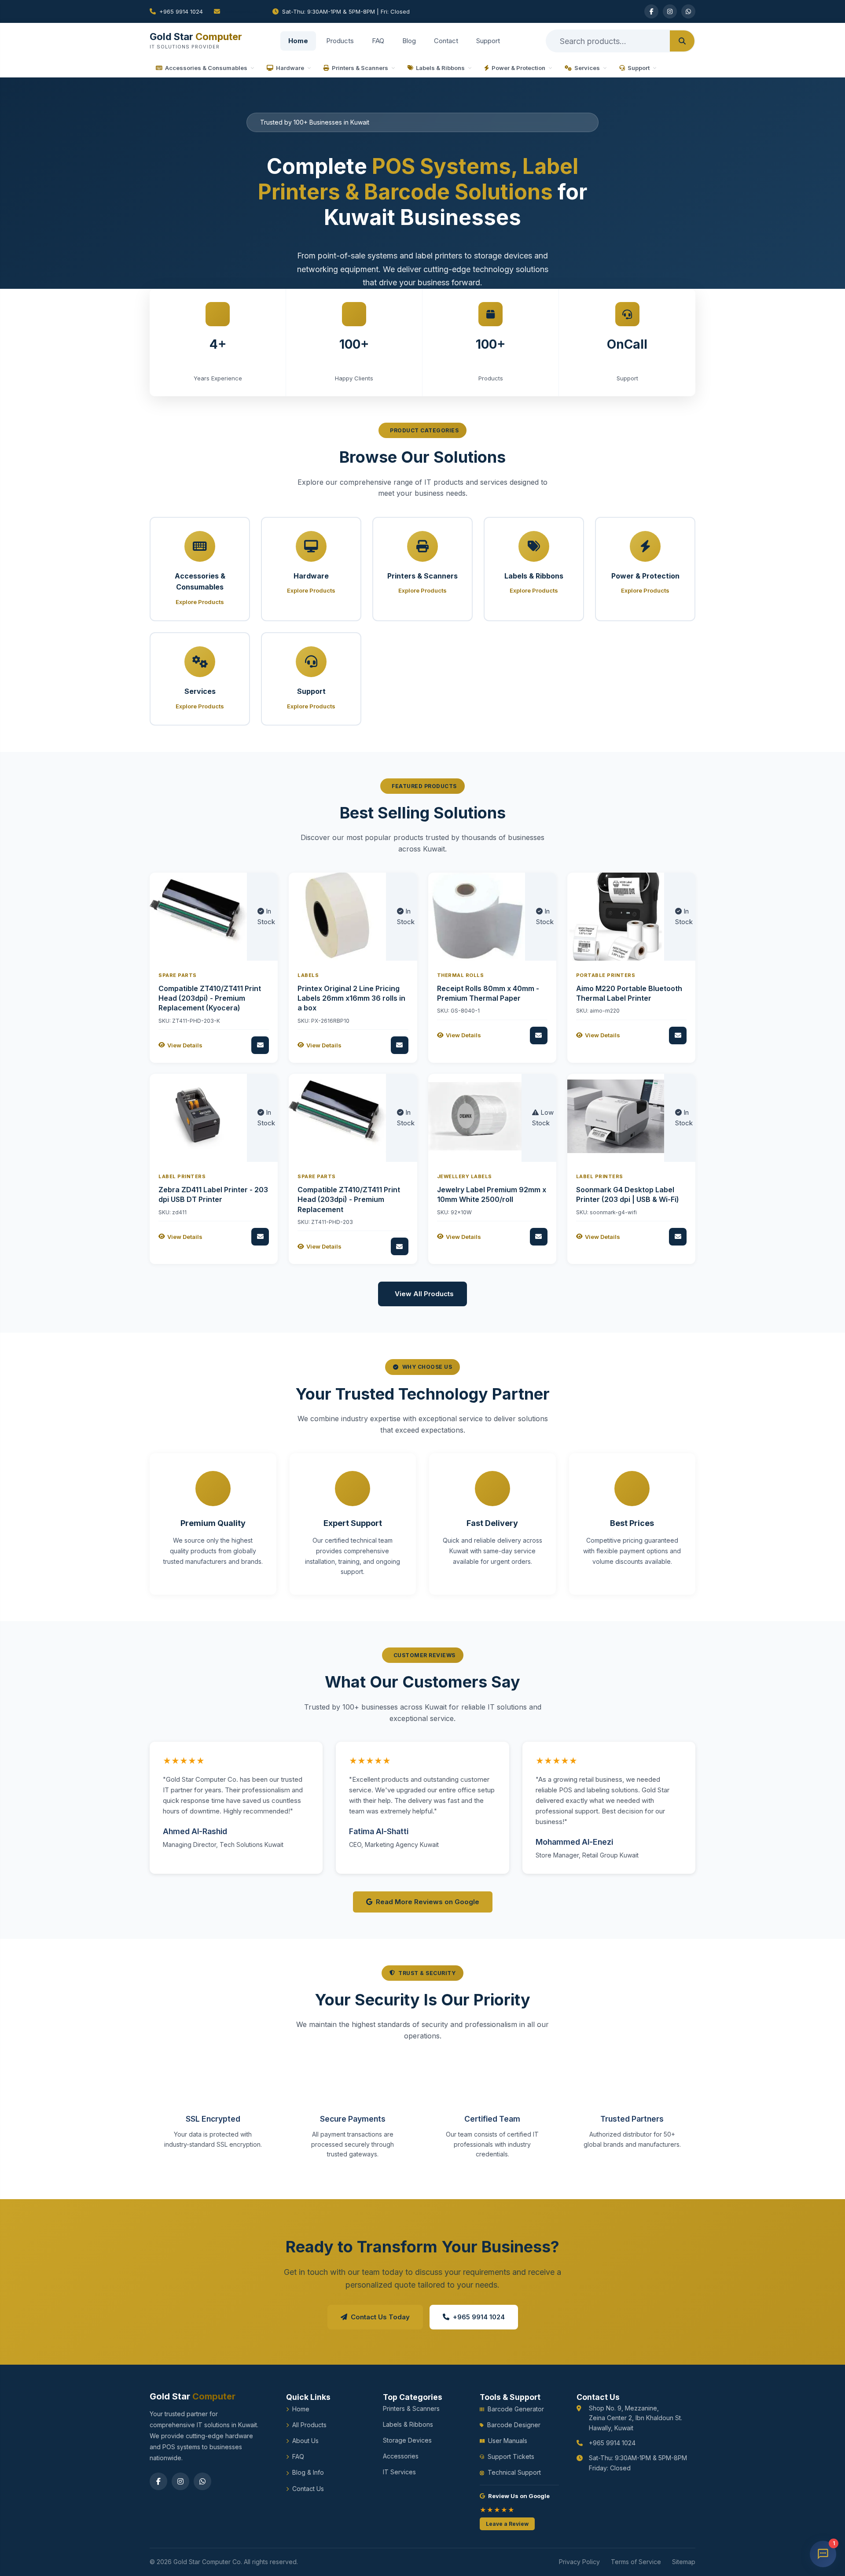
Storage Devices (407, 2440)
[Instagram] (670, 11)
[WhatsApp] (688, 11)
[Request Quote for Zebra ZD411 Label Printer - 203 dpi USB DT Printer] (260, 1237)
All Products (309, 2425)
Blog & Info (308, 2472)
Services (587, 68)
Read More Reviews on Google (428, 1902)
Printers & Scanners (360, 68)
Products (340, 41)
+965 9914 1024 (181, 11)
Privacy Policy (579, 2562)
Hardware (290, 68)
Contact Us (308, 2489)
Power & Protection (518, 68)
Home (298, 41)
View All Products (424, 1294)
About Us (305, 2441)
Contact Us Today (380, 2317)
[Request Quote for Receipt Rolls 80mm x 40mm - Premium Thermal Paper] (539, 1036)
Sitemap (684, 2562)
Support (488, 41)
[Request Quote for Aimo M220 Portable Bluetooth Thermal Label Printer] (678, 1036)
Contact (446, 41)
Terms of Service (636, 2562)
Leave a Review (507, 2524)
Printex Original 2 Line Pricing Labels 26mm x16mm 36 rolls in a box (351, 998)
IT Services (399, 2472)
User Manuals (508, 2441)
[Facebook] (651, 11)
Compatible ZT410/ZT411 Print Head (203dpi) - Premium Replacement (349, 1200)
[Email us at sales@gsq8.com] (238, 11)
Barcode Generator (516, 2409)
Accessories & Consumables (206, 68)
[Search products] (682, 41)
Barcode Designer (514, 2425)
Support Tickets (511, 2456)
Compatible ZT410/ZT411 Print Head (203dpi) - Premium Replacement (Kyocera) (210, 998)
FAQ (378, 41)
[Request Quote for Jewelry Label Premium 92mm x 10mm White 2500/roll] (539, 1237)
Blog (409, 41)
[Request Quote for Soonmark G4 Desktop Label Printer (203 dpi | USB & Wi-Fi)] (678, 1237)
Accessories (401, 2456)
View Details (185, 1045)
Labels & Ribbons (440, 68)
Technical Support (514, 2472)
